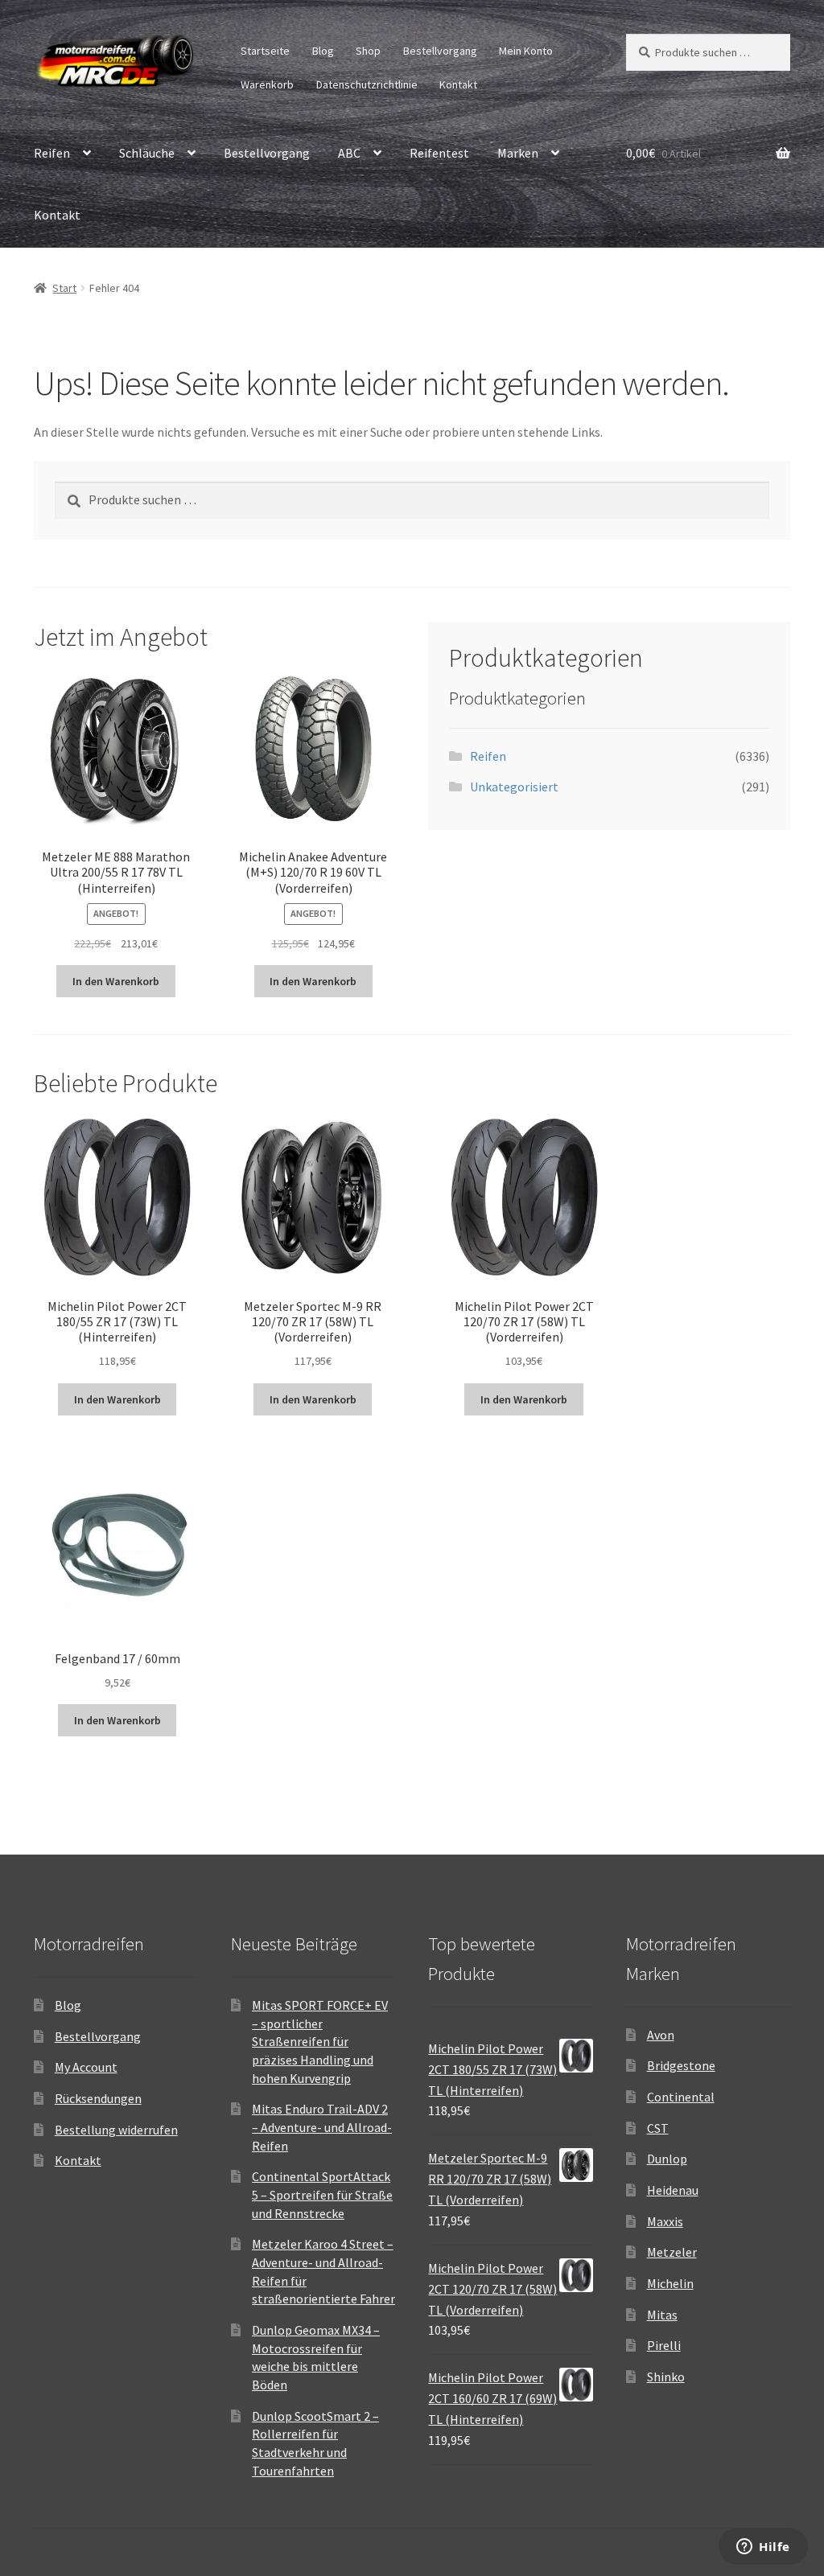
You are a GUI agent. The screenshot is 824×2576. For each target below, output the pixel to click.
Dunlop (667, 2159)
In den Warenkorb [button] (116, 981)
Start (64, 288)
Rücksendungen (98, 2098)
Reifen (52, 153)
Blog (323, 51)
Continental (681, 2097)
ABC (349, 153)
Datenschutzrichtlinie (367, 84)
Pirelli (664, 2345)
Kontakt (458, 84)
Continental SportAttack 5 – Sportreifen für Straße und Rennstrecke (322, 2194)
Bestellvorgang (440, 51)
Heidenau (673, 2190)
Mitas (662, 2315)
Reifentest (439, 153)
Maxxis (665, 2221)
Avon (661, 2035)
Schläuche (147, 153)
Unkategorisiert (514, 787)
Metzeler (672, 2252)
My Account (86, 2067)
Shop (368, 51)
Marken (518, 153)
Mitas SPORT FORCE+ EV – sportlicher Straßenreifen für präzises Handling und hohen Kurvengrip (320, 2042)
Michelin (670, 2283)
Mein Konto (526, 51)
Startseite (265, 51)
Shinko (666, 2377)
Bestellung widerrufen (116, 2130)
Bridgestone (681, 2065)
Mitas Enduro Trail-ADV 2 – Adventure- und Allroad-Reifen (322, 2127)
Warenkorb (267, 84)
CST (658, 2128)
